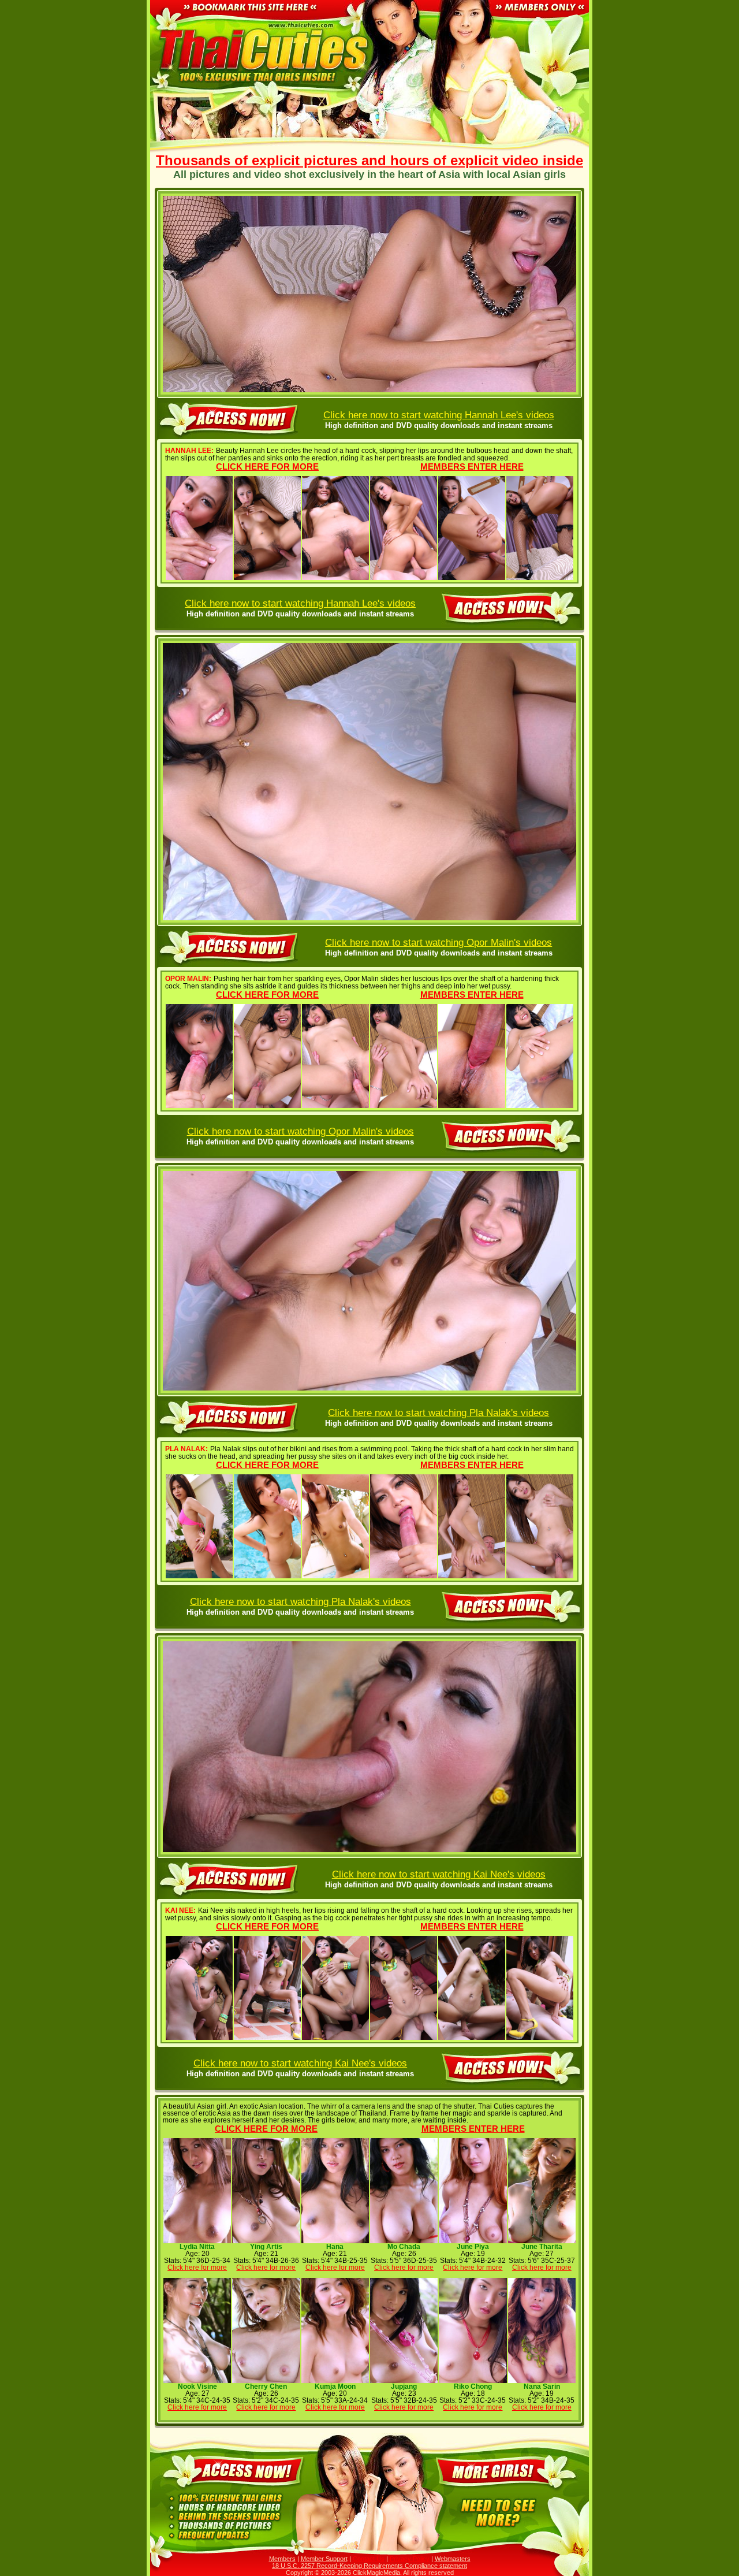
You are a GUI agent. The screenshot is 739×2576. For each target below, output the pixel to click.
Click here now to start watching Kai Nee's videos (439, 1874)
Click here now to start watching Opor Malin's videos (438, 942)
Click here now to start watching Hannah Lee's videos (439, 415)
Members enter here (472, 466)
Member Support (324, 2559)
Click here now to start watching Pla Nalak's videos (438, 1412)
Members (282, 2559)
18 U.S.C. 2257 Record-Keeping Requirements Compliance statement (369, 2566)
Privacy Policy (410, 2559)
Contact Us (369, 2559)
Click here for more (267, 466)
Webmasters (453, 2559)
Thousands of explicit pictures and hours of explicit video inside (369, 161)
